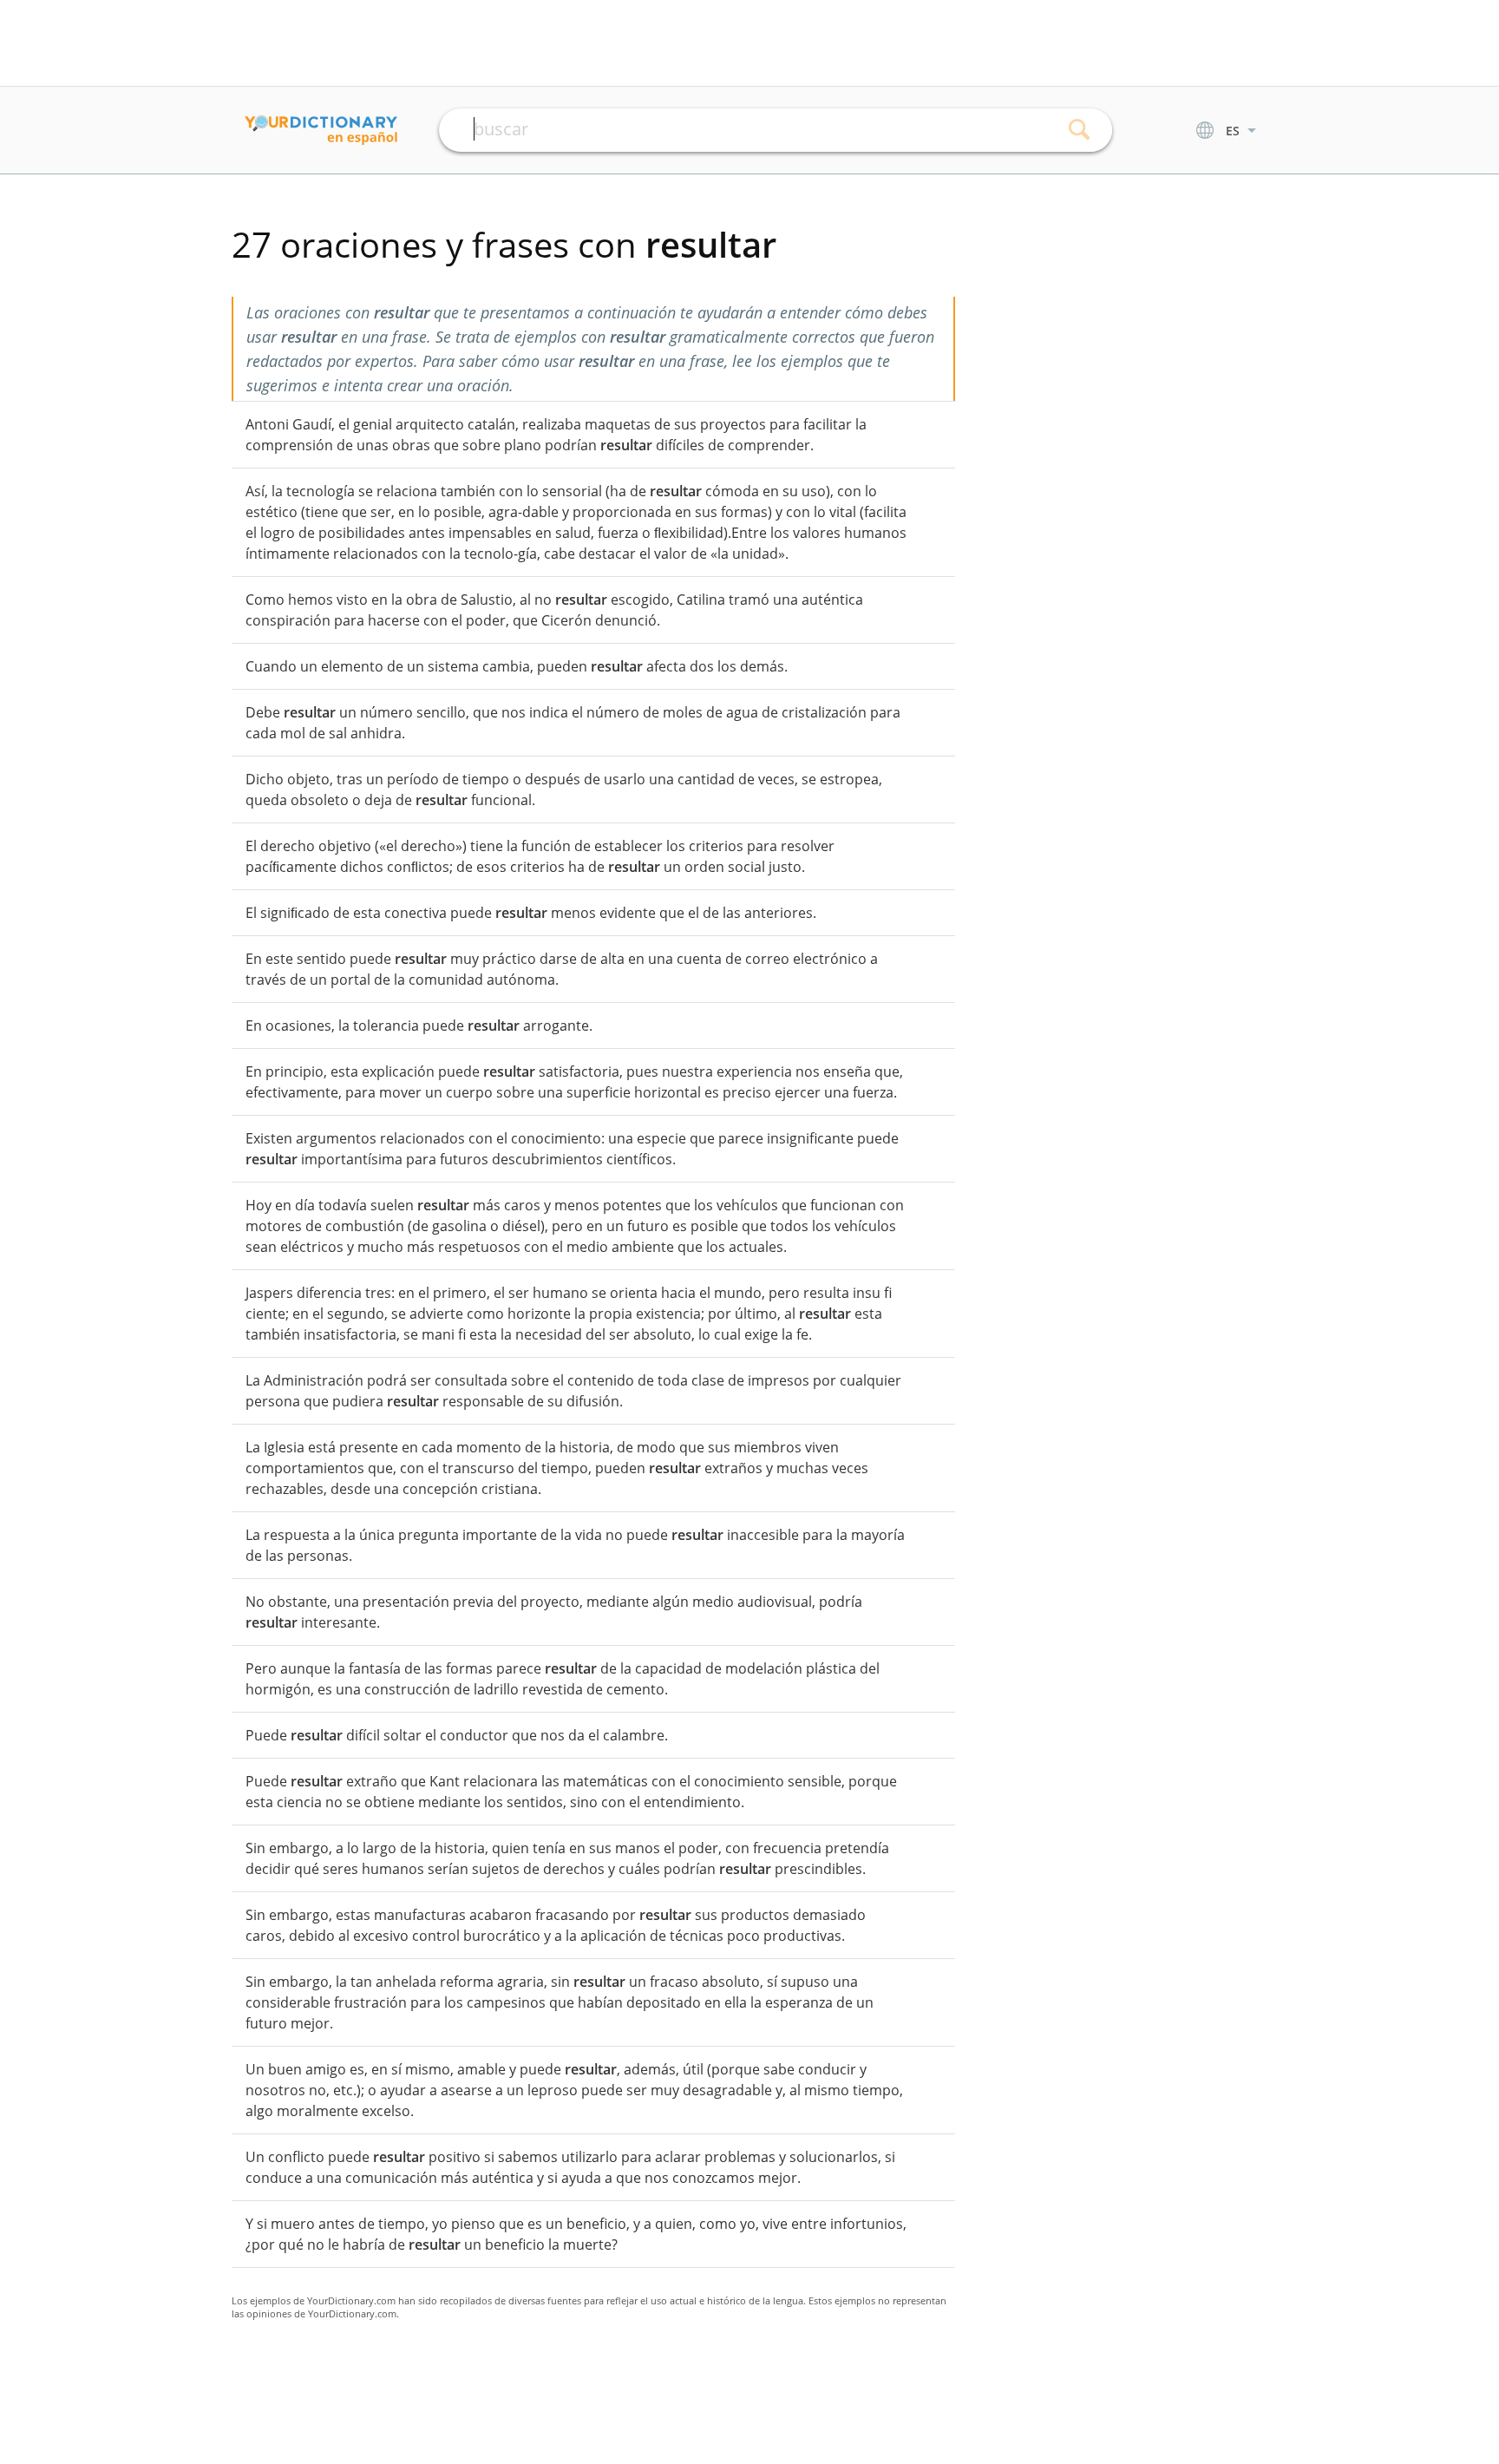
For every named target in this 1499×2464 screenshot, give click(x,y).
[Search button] (1080, 130)
